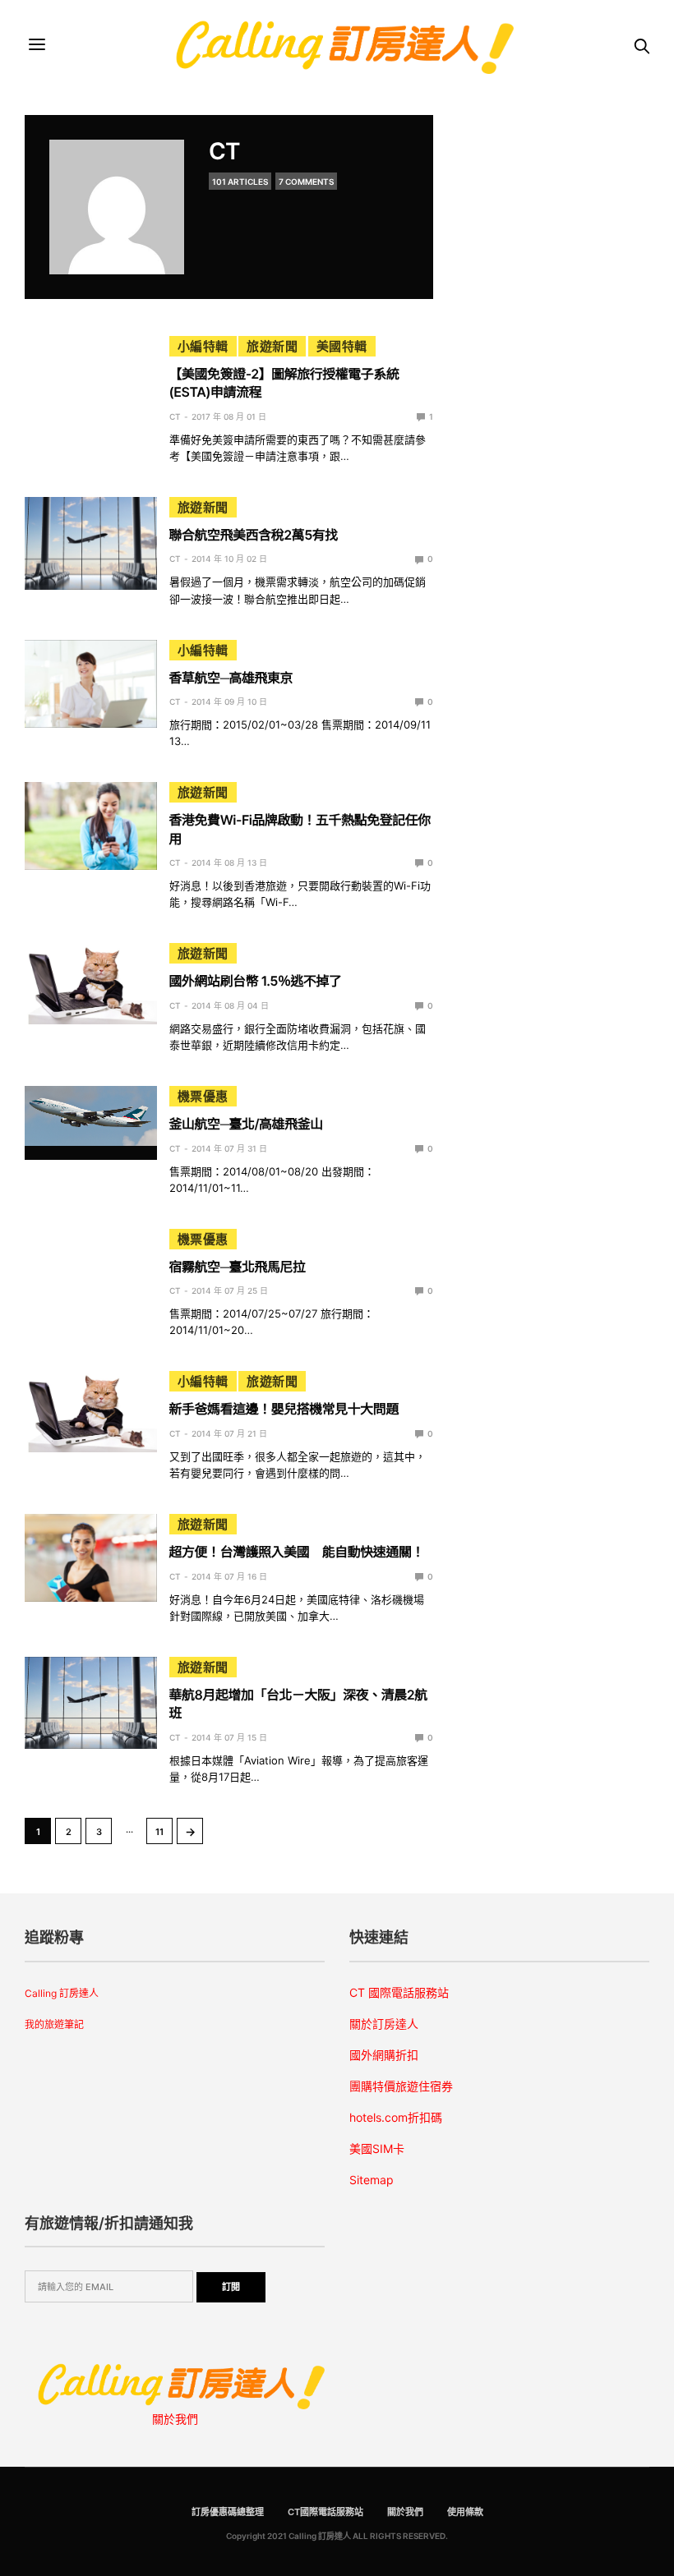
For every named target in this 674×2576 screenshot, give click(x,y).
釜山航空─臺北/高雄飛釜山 (246, 1124)
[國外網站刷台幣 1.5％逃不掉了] (91, 983)
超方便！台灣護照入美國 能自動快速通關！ (297, 1552)
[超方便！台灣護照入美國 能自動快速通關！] (91, 1558)
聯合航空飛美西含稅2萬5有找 (254, 535)
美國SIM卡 (377, 2148)
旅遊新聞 (272, 346)
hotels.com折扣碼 (396, 2117)
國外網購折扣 (384, 2055)
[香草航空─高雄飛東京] (91, 684)
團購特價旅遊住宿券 (401, 2086)
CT (224, 151)
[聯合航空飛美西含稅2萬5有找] (91, 543)
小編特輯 (203, 346)
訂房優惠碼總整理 (228, 2512)
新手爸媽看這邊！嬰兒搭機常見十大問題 (284, 1409)
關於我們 (175, 2419)
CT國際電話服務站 (325, 2512)
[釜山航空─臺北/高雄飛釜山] (91, 1115)
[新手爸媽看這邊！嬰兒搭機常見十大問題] (91, 1411)
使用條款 (465, 2512)
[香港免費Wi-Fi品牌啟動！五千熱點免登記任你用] (91, 826)
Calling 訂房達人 (62, 1993)
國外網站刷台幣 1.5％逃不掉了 (256, 981)
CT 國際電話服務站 (399, 1992)
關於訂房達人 (384, 2024)
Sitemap (372, 2180)
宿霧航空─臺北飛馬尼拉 (238, 1267)
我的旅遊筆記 (54, 2024)
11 (159, 1832)
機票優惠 (203, 1096)
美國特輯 (342, 346)
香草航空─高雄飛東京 (231, 678)
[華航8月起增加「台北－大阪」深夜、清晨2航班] (91, 1703)
